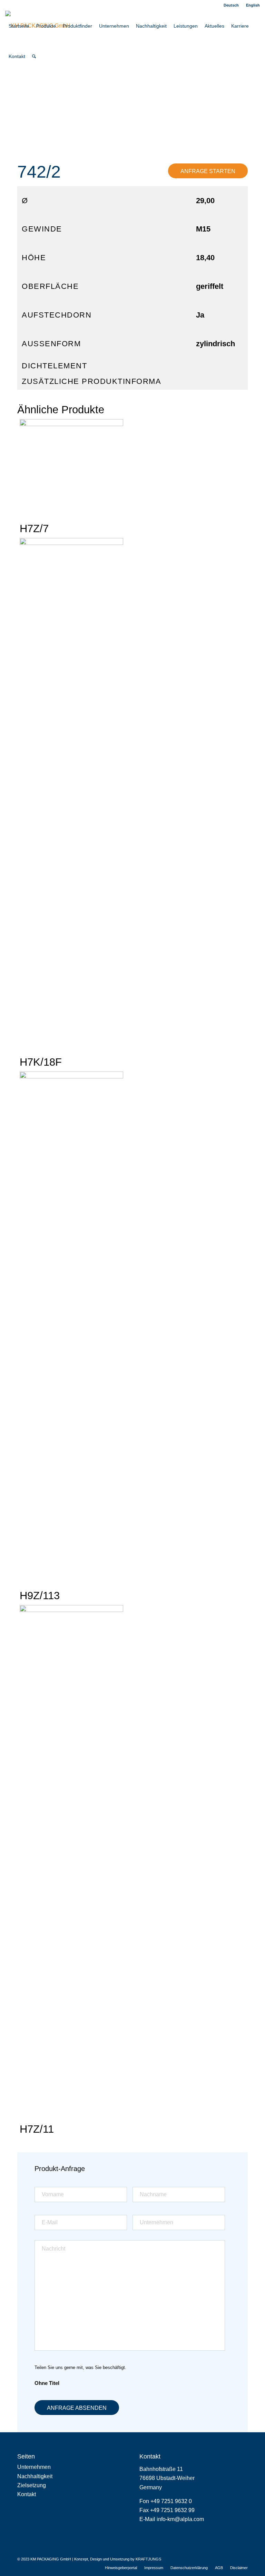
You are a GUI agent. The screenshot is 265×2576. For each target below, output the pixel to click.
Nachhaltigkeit (35, 2476)
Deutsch (231, 5)
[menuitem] (231, 5)
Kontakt (27, 2494)
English (253, 5)
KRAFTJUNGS (148, 2559)
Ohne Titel (47, 2383)
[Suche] (34, 56)
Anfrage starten (208, 171)
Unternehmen (34, 2467)
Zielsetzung (32, 2485)
